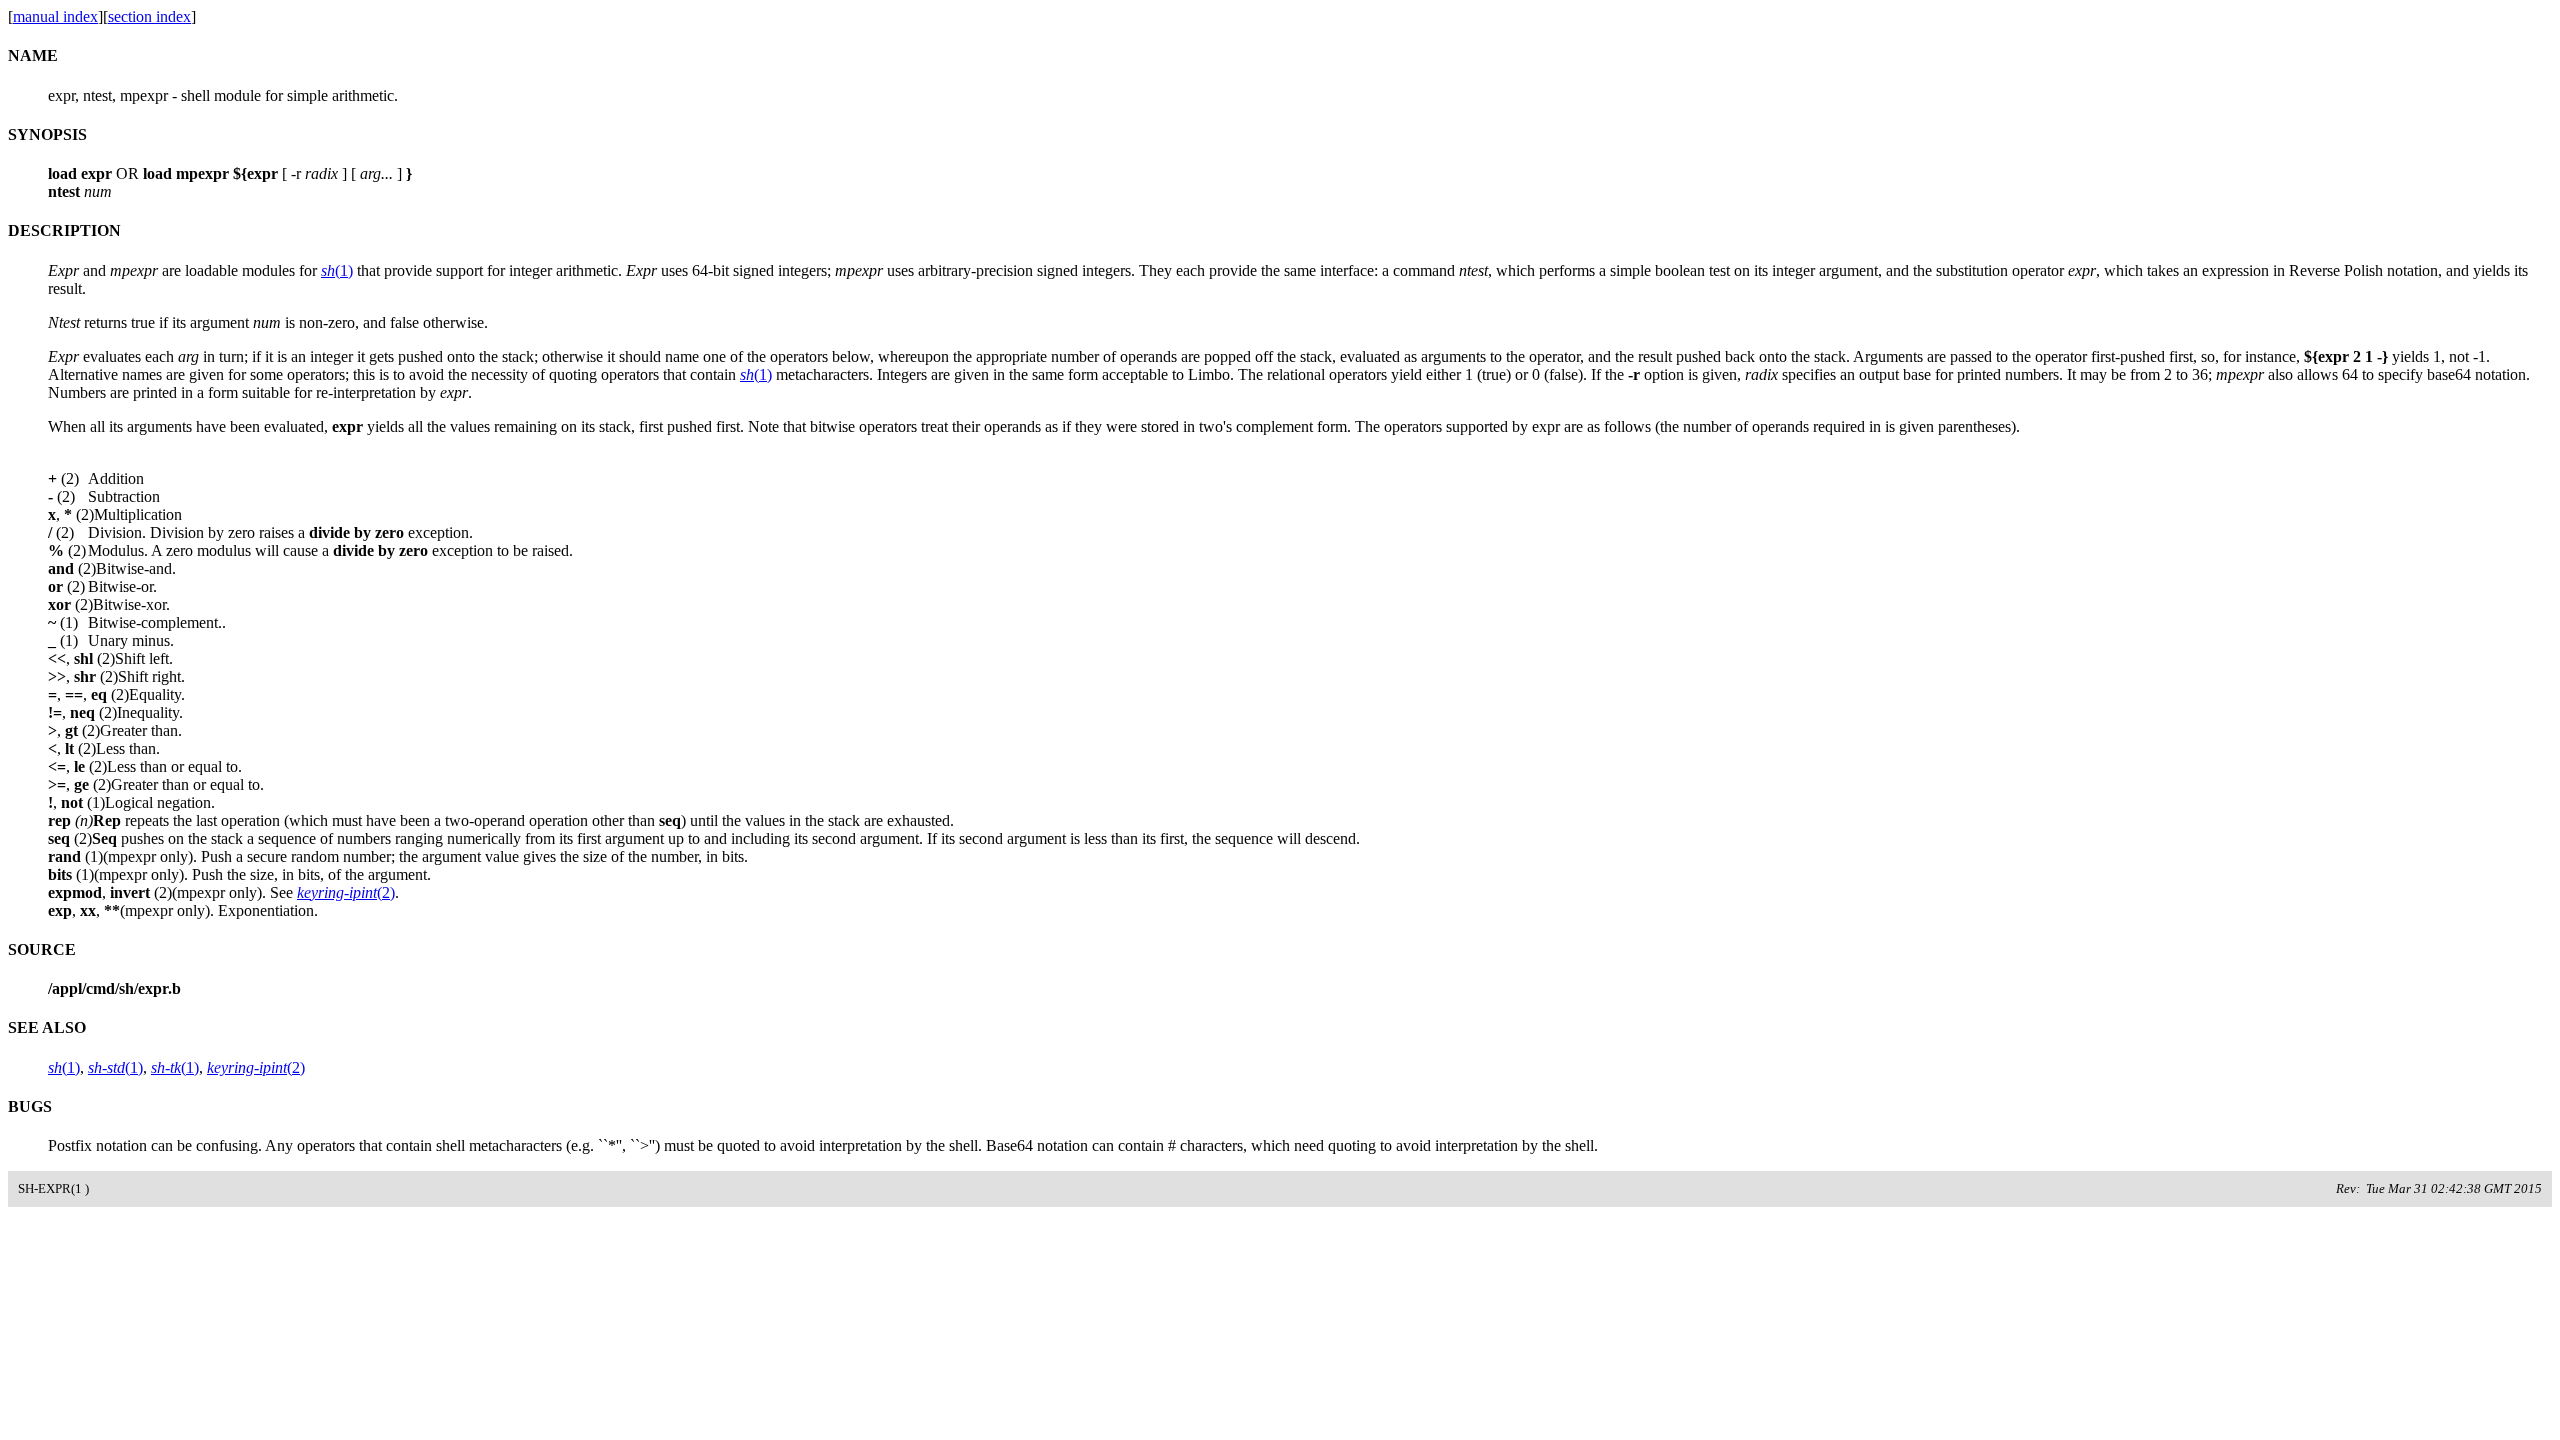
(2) (346, 892)
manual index (55, 16)
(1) (337, 270)
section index (149, 16)
